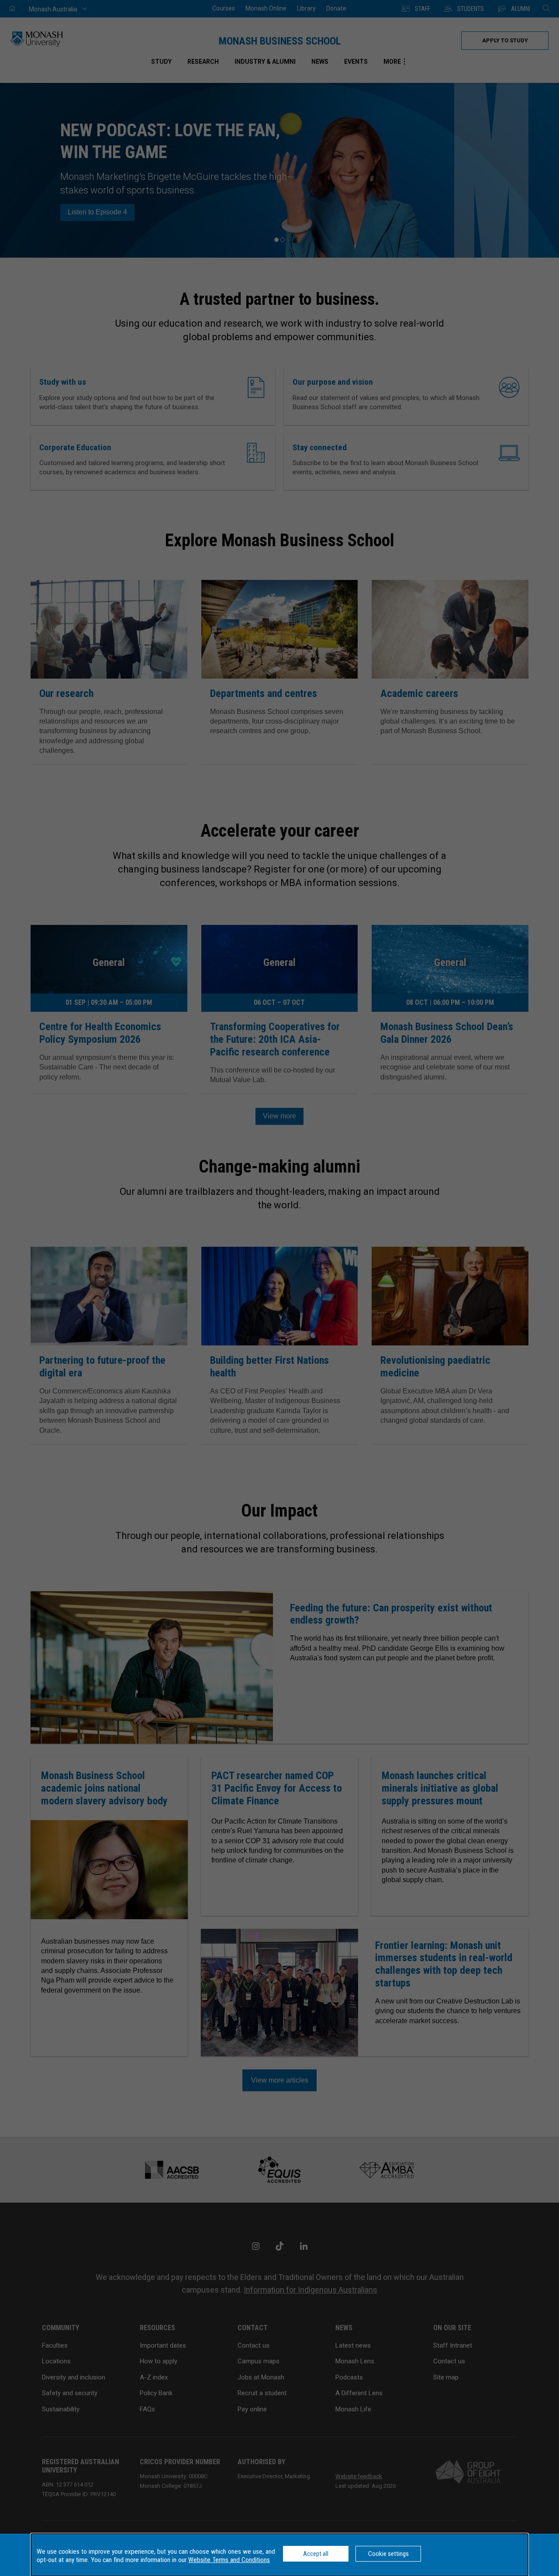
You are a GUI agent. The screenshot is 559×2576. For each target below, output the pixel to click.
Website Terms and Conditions (229, 2560)
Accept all (316, 2554)
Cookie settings (388, 2554)
